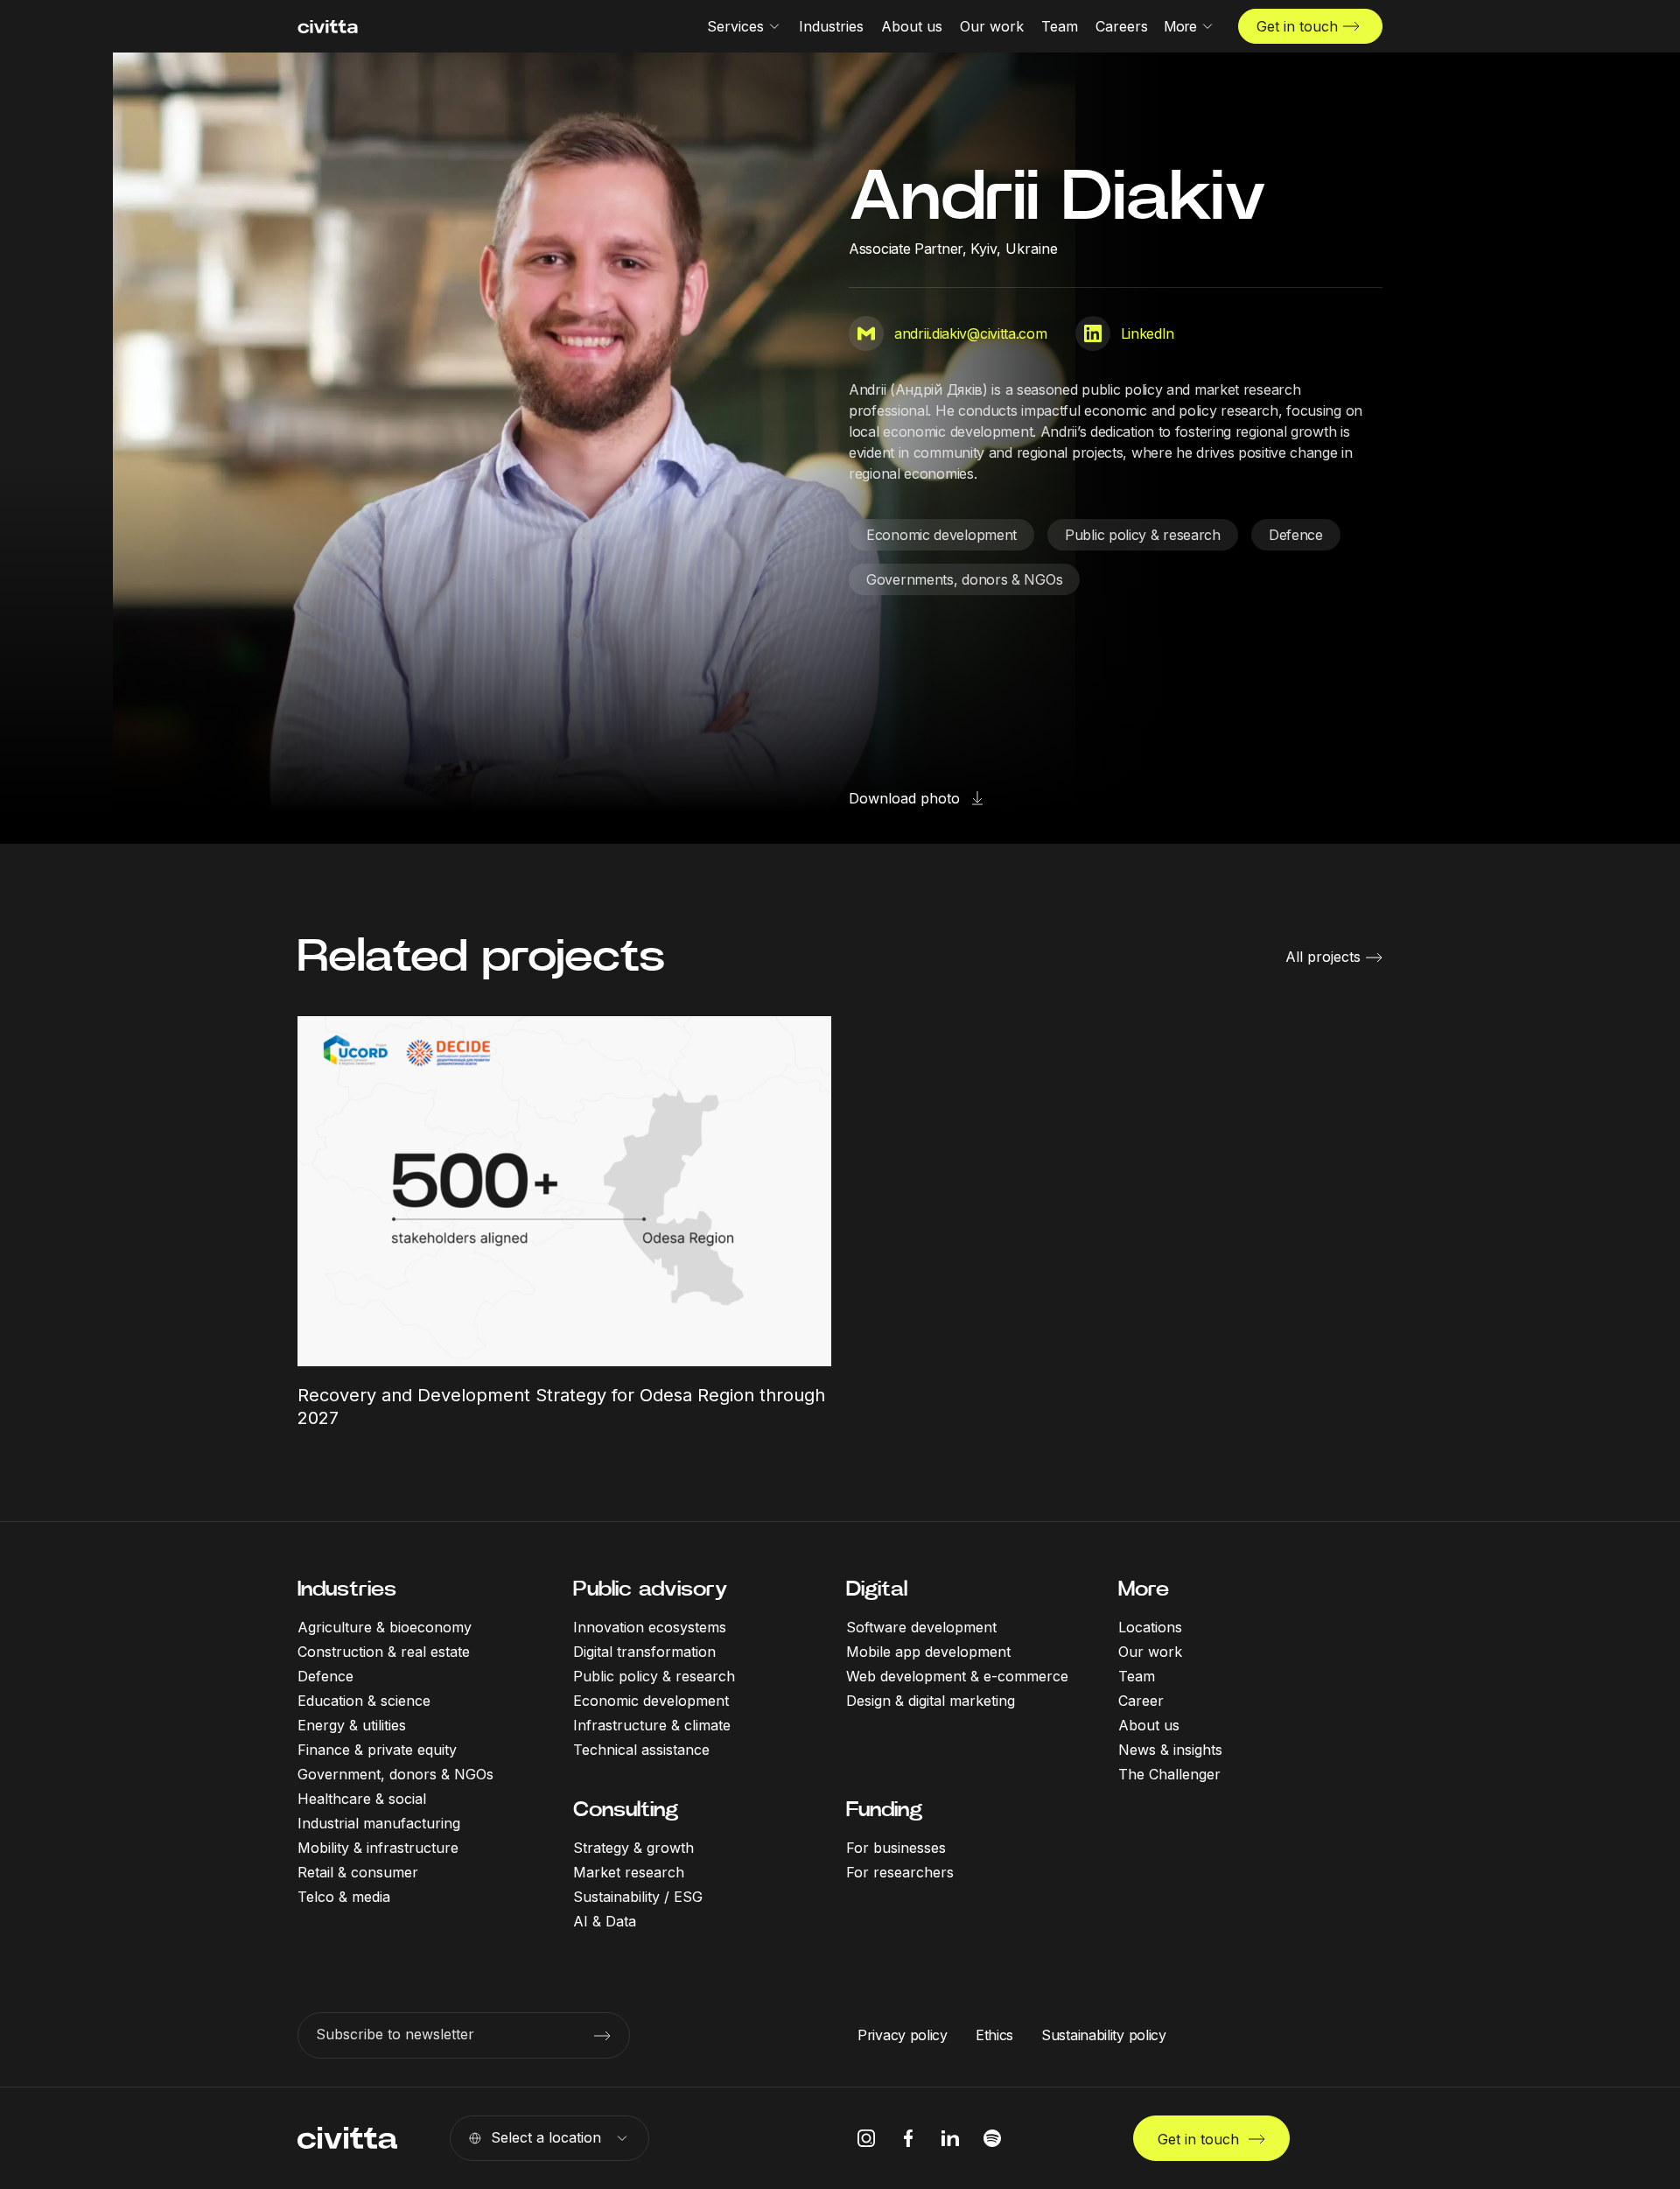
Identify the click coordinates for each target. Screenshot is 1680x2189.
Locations (1150, 1627)
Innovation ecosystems (650, 1627)
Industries (347, 1589)
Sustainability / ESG (638, 1897)
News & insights (1170, 1750)
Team (1137, 1676)
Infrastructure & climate (652, 1725)
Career (1141, 1701)
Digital (877, 1589)
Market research (629, 1872)
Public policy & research (1143, 535)
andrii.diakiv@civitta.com (971, 333)
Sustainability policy (1104, 2035)
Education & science (364, 1701)
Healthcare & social (362, 1799)
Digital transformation (644, 1652)
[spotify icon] (992, 2138)
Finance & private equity (377, 1750)
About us (1149, 1725)
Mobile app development (928, 1652)
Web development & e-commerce (957, 1676)
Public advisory (650, 1589)
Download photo (904, 798)
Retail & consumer (358, 1872)
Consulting (626, 1809)
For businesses (896, 1848)
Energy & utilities (352, 1725)
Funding (884, 1809)
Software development (921, 1627)
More (1144, 1589)
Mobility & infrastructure (378, 1848)
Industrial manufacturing (379, 1823)
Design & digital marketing (931, 1701)
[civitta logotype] (328, 27)
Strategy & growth (633, 1848)
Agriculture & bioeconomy (385, 1627)
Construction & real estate (384, 1652)
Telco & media (344, 1897)
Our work (1150, 1652)
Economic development (941, 535)
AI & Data (605, 1921)
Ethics (994, 2035)
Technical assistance (641, 1750)
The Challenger (1169, 1774)
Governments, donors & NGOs (964, 579)
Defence (1296, 535)
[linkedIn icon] (950, 2138)
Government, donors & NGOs (395, 1774)
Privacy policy (903, 2035)
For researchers (900, 1872)
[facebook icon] (908, 2138)
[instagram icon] (866, 2138)
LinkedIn (1148, 333)
